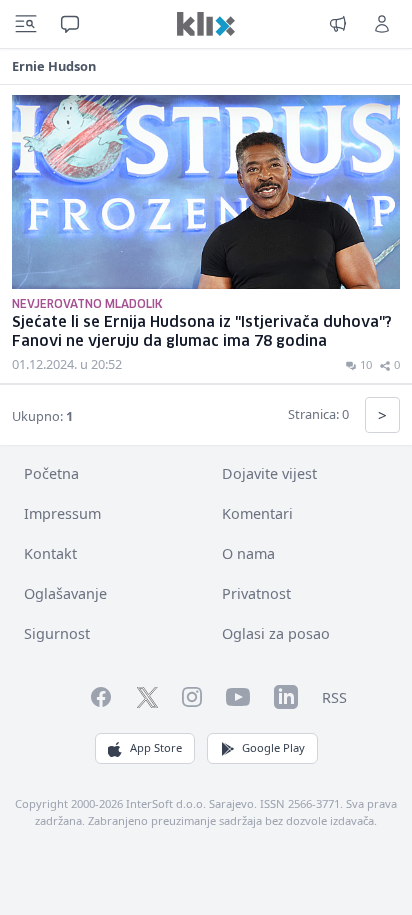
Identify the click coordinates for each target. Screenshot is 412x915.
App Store (156, 747)
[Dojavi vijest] (338, 24)
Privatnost (256, 593)
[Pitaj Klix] (70, 24)
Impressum (62, 513)
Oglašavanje (65, 593)
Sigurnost (57, 633)
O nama (248, 553)
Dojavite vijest (269, 473)
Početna (51, 473)
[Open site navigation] (26, 24)
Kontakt (50, 553)
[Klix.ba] (206, 24)
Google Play (273, 747)
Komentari (257, 513)
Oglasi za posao (276, 633)
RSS (334, 697)
